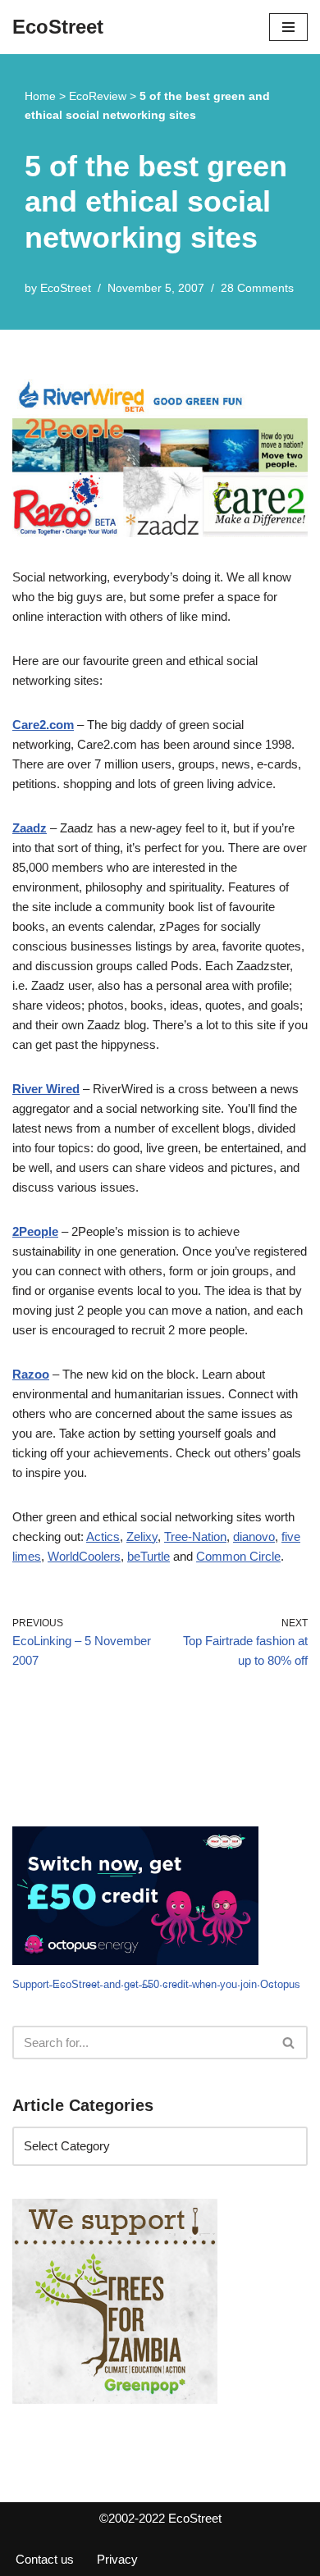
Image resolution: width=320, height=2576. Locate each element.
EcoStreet (66, 288)
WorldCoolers (84, 1556)
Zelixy (142, 1536)
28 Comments (257, 288)
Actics (103, 1536)
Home (40, 96)
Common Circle (238, 1556)
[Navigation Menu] (288, 27)
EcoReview (98, 96)
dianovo (254, 1536)
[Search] (289, 2043)
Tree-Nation (195, 1536)
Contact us (45, 2559)
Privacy (117, 2559)
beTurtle (149, 1556)
